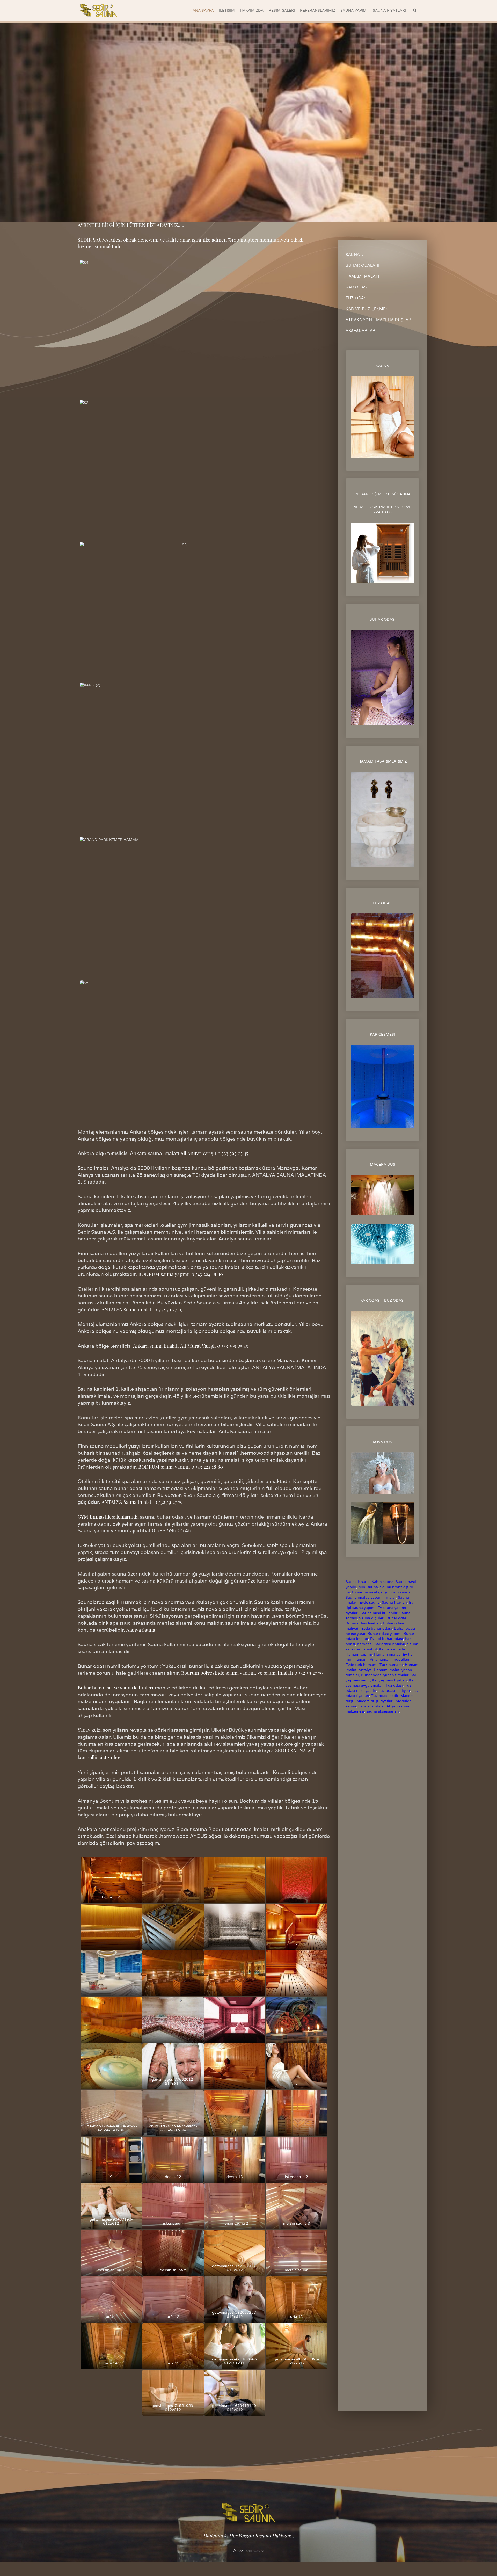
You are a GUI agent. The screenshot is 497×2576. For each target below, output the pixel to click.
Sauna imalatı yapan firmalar (371, 1597)
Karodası (365, 1644)
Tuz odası (394, 1685)
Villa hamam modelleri (389, 1659)
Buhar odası (397, 1618)
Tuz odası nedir (385, 1696)
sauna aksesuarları (383, 1711)
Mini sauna (368, 1587)
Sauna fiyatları (394, 1602)
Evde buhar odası (377, 1628)
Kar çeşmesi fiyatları (389, 1680)
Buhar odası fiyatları (363, 1623)
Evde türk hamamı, (362, 1665)
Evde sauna (369, 1602)
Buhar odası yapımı (385, 1634)
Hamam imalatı (387, 1654)
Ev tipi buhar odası (387, 1639)
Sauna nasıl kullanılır (379, 1613)
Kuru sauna (401, 1592)
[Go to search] (415, 10)
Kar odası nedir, (393, 1649)
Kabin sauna (383, 1582)
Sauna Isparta (358, 1582)
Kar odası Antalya (390, 1644)
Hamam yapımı (359, 1654)
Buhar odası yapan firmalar (385, 1675)
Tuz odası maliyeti (394, 1690)
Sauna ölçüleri (372, 1618)
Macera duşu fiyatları (375, 1701)
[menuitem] (203, 10)
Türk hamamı (391, 1665)
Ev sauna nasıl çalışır (370, 1592)
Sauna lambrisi (371, 1706)
